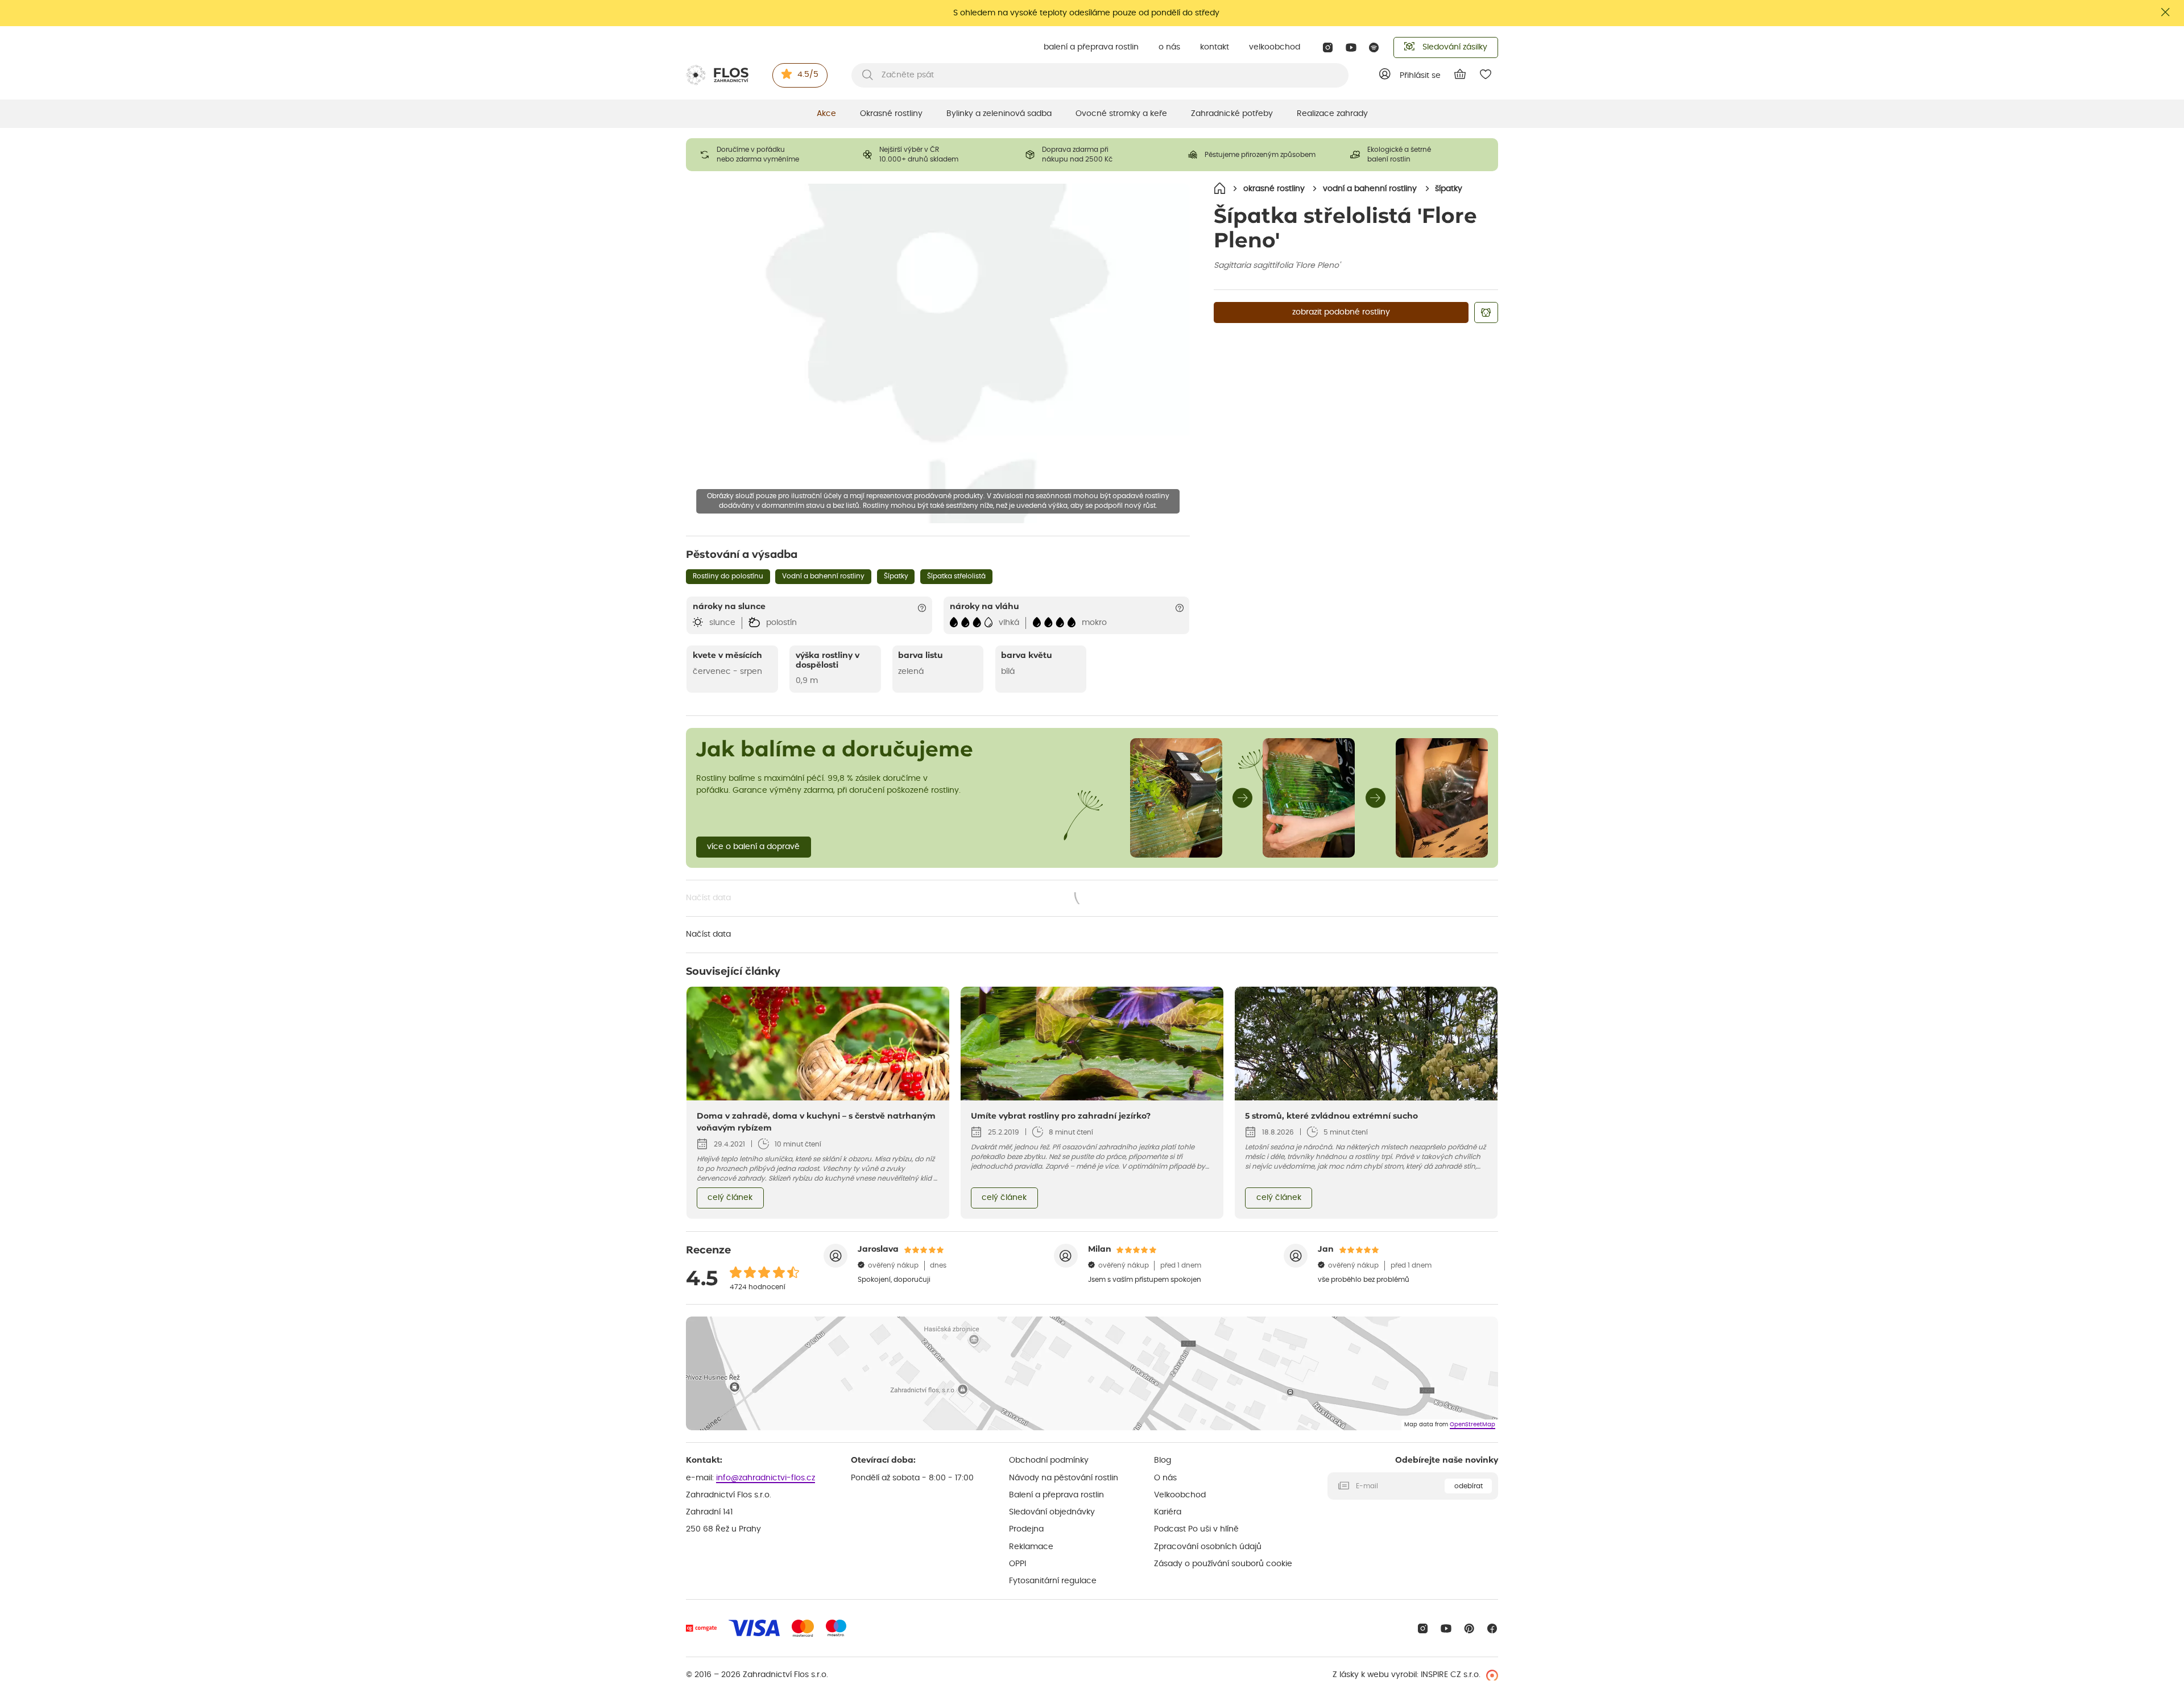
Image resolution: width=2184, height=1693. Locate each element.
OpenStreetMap (1472, 1425)
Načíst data (899, 899)
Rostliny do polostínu (728, 576)
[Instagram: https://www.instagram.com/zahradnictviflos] (1328, 47)
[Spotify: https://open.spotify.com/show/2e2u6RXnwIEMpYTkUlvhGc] (1374, 47)
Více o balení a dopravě (753, 847)
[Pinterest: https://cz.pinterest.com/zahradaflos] (1469, 1628)
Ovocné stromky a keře (1121, 114)
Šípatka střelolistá (956, 576)
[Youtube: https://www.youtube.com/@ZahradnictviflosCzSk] (1351, 47)
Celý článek (730, 1198)
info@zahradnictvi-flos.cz (766, 1478)
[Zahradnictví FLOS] (717, 75)
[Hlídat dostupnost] (1486, 312)
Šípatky (896, 576)
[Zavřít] (2166, 12)
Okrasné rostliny (891, 114)
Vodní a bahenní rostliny (823, 576)
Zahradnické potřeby (1232, 114)
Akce (826, 114)
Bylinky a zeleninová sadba (999, 114)
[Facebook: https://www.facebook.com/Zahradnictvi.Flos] (1492, 1628)
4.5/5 (808, 74)
